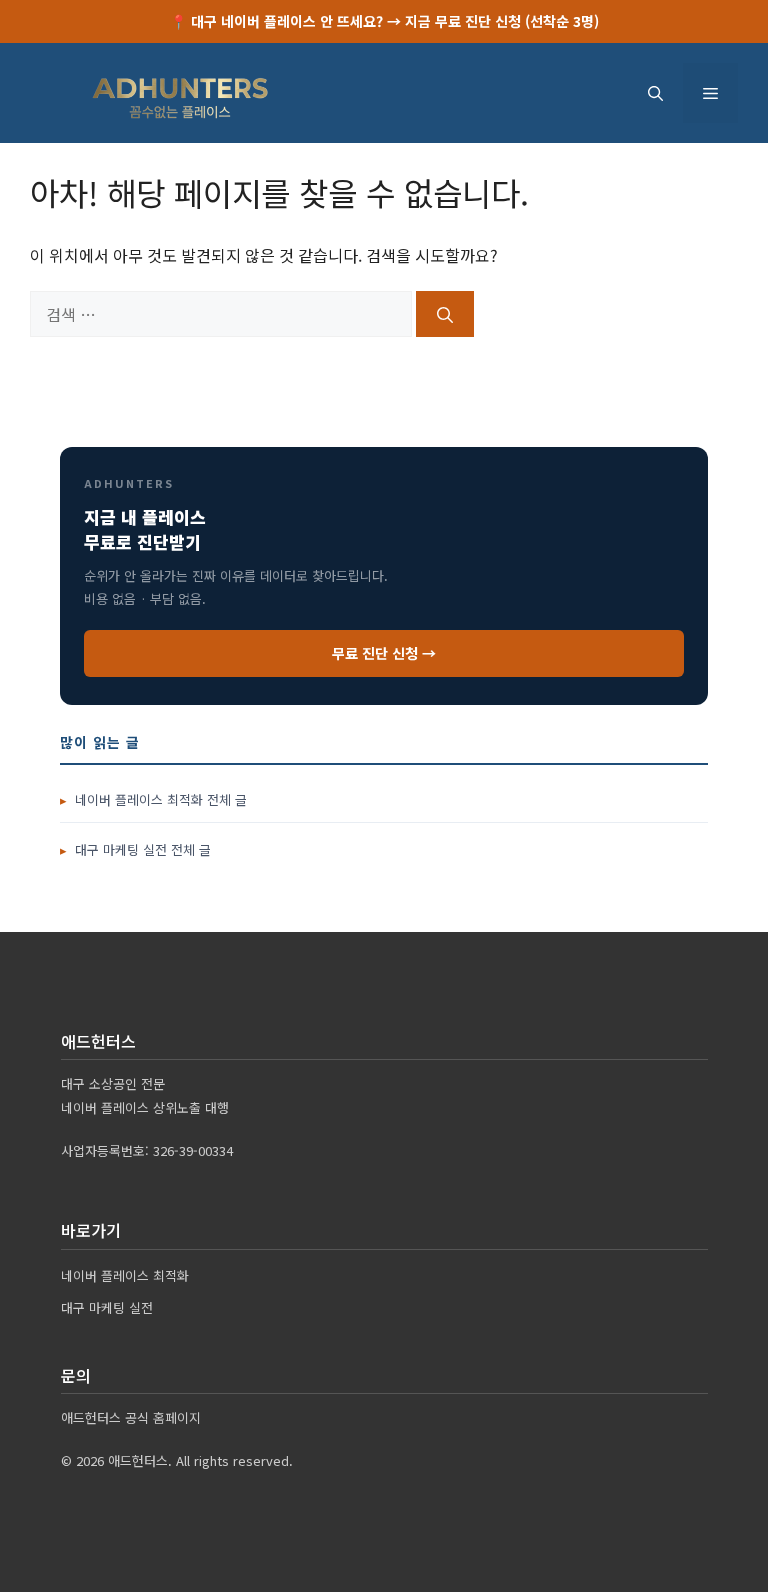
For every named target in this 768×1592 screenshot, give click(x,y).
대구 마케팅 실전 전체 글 (143, 849)
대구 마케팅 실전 (107, 1307)
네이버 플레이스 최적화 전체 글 (161, 799)
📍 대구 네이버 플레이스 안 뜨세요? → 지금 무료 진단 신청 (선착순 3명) (384, 21)
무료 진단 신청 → (384, 653)
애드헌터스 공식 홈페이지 (131, 1417)
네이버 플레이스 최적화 (125, 1275)
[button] (655, 93)
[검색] (445, 314)
